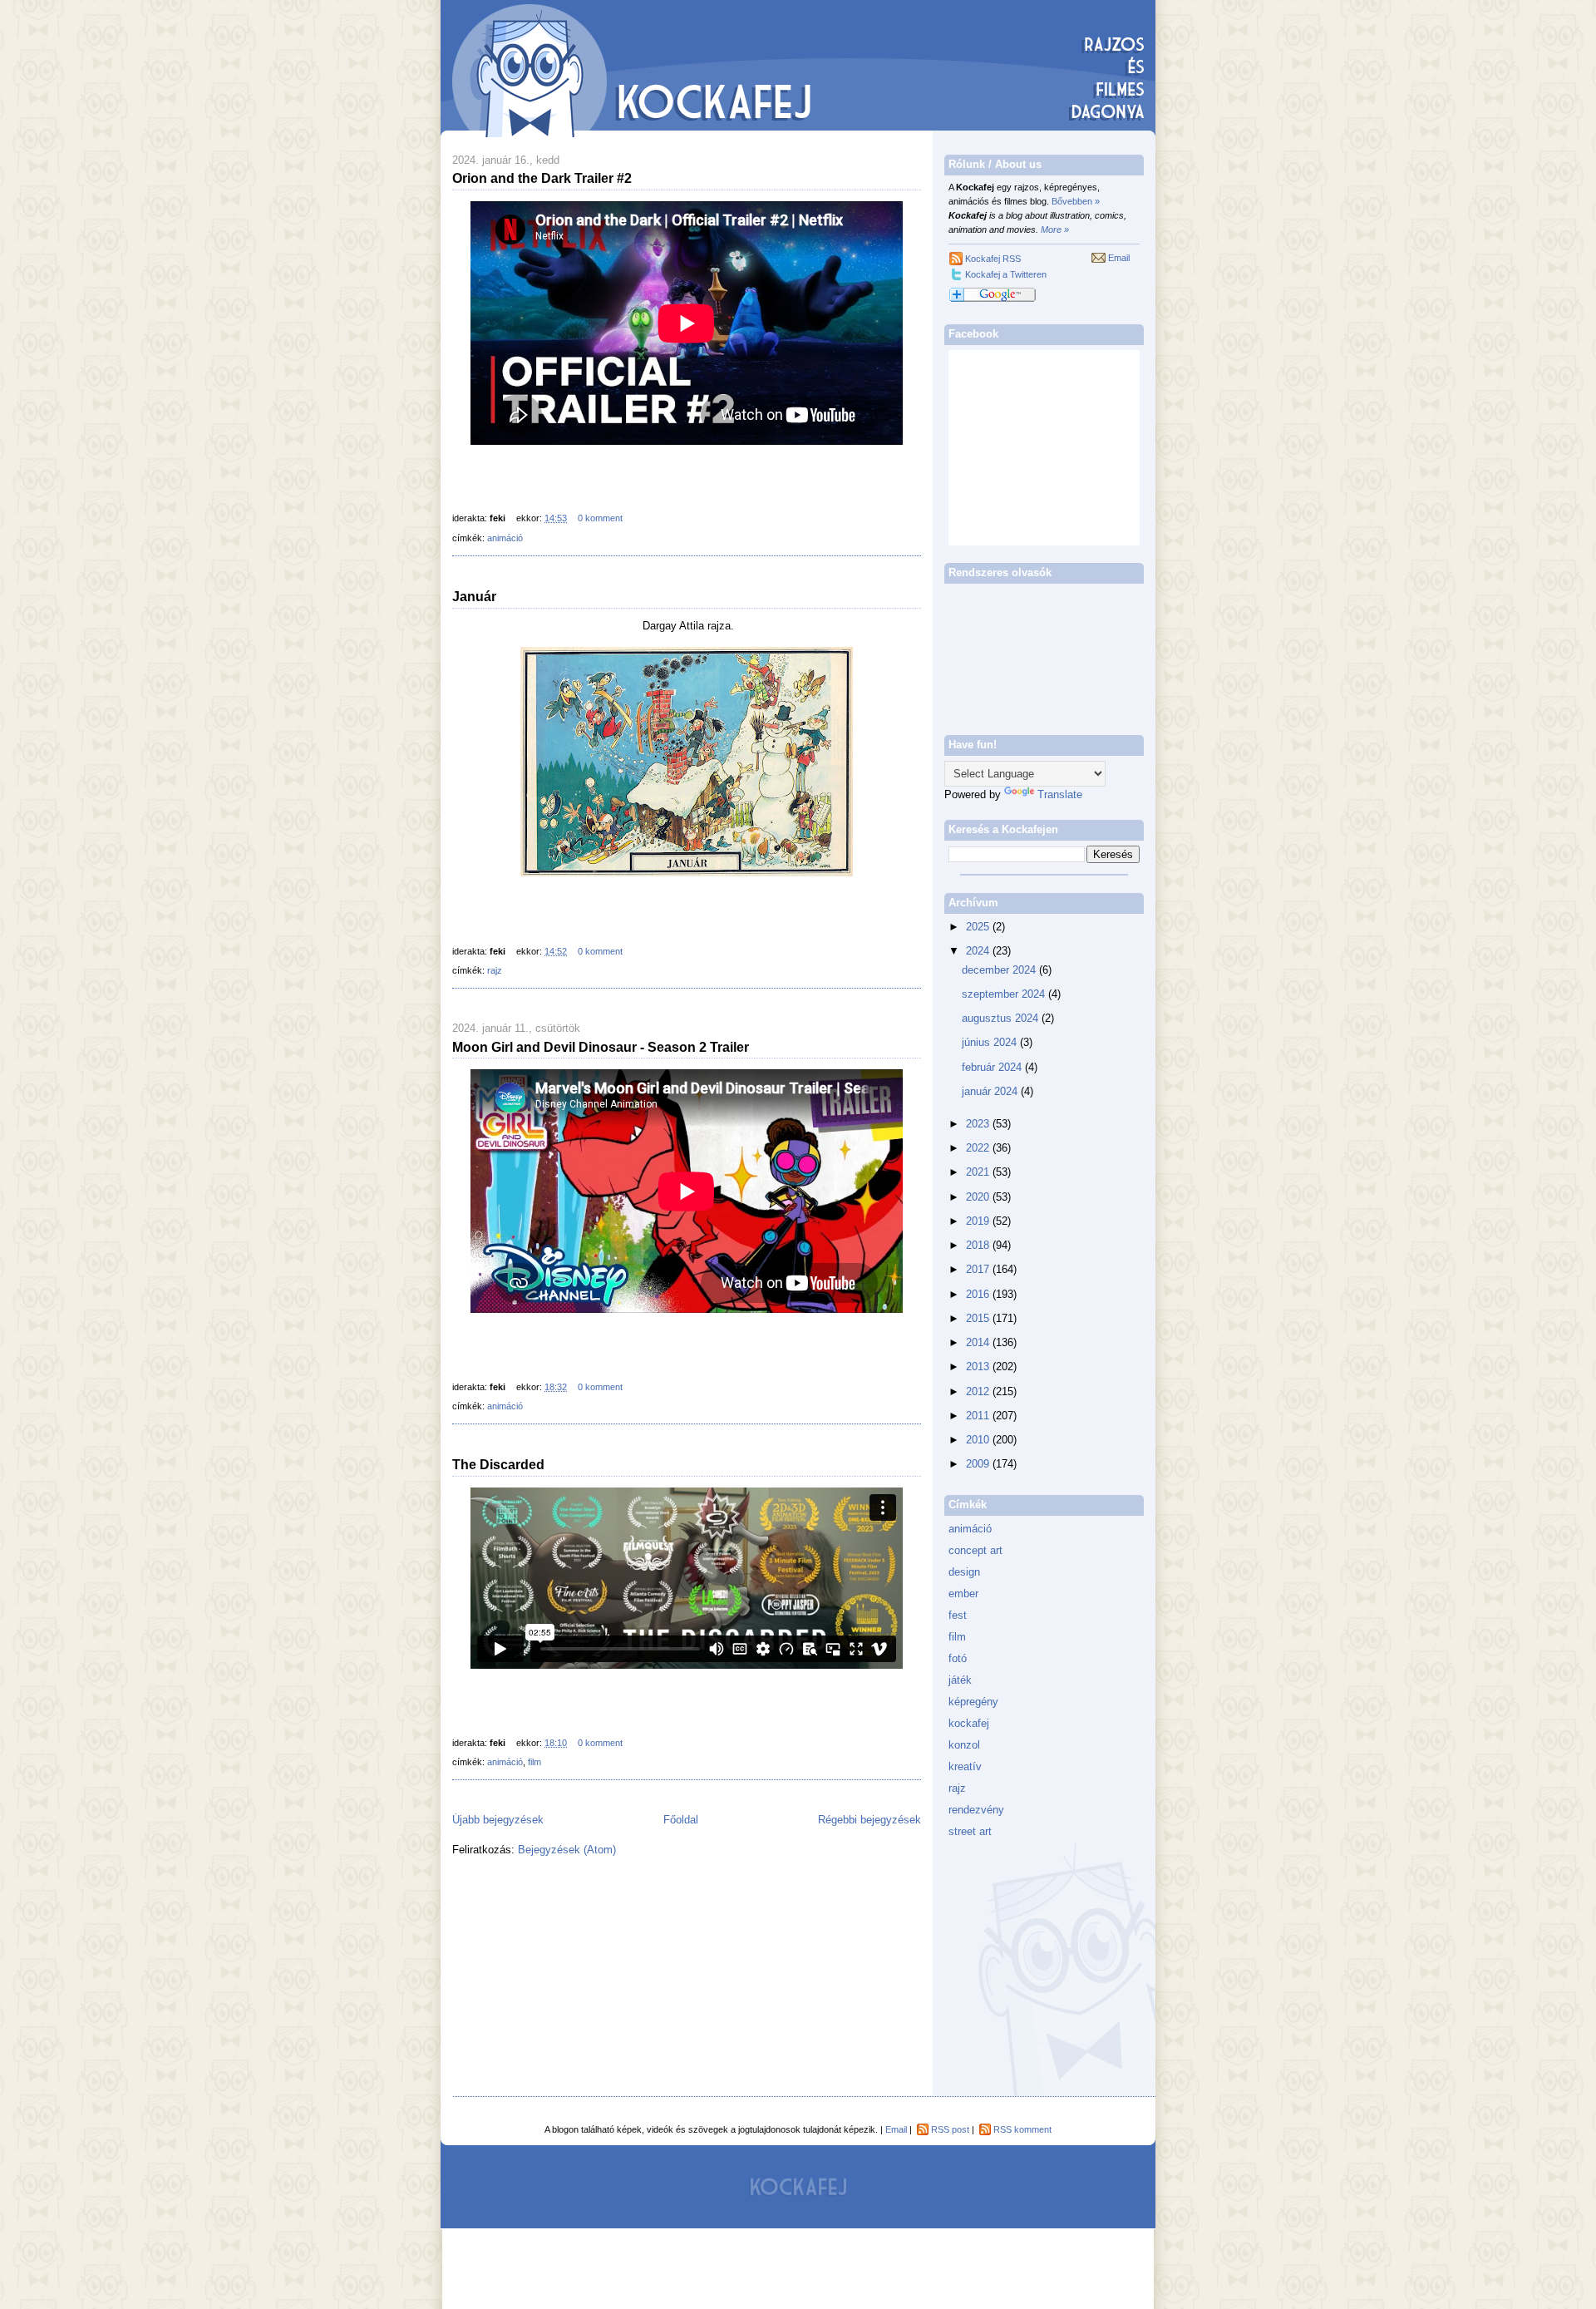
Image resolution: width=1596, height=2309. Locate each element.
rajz (495, 970)
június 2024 (991, 1042)
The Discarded (498, 1464)
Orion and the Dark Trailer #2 (542, 178)
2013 (979, 1367)
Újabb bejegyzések (498, 1820)
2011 (979, 1416)
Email (1119, 258)
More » (1055, 229)
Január (474, 596)
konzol (964, 1745)
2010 (979, 1440)
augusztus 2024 (1002, 1018)
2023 (979, 1124)
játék (960, 1680)
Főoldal (681, 1820)
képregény (973, 1702)
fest (958, 1615)
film (534, 1762)
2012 (979, 1391)
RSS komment (1022, 2129)
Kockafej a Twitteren (1006, 274)
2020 (979, 1197)
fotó (958, 1658)
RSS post (950, 2129)
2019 (979, 1221)
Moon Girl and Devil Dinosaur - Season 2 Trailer (601, 1047)
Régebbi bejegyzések (869, 1820)
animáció (505, 538)
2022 (979, 1148)
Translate (1060, 794)
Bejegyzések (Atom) (567, 1850)
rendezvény (976, 1810)
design (964, 1572)
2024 (979, 951)
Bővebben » (1076, 201)
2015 (979, 1318)
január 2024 (991, 1091)
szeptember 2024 (1005, 994)
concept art (975, 1550)
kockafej (969, 1723)
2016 (979, 1294)
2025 (979, 927)
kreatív (965, 1766)
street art (970, 1831)
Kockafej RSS (993, 259)
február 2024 (993, 1067)
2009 (979, 1464)
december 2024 (1000, 970)
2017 (979, 1269)
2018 (979, 1245)
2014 (979, 1342)
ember (963, 1594)
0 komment (600, 518)
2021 (979, 1172)
